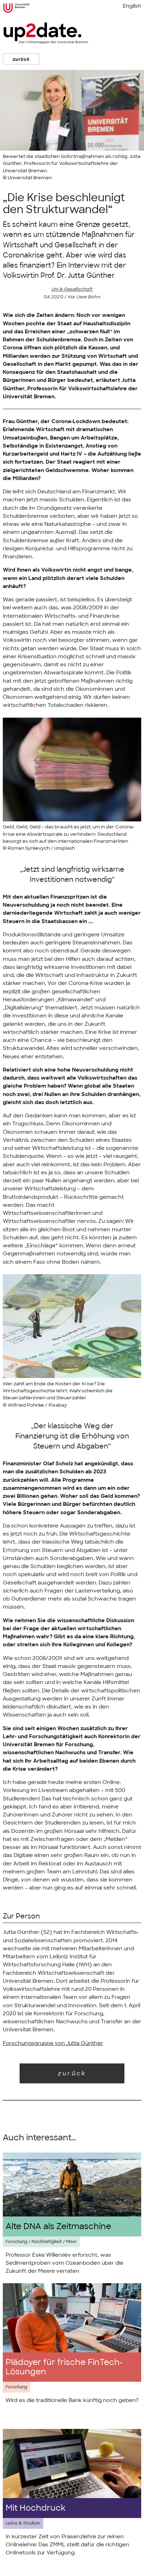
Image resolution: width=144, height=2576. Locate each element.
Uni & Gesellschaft (72, 289)
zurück (21, 59)
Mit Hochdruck (35, 2508)
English (132, 6)
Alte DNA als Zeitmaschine (58, 2226)
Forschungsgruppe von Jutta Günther (53, 2043)
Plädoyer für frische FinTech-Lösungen (64, 2367)
